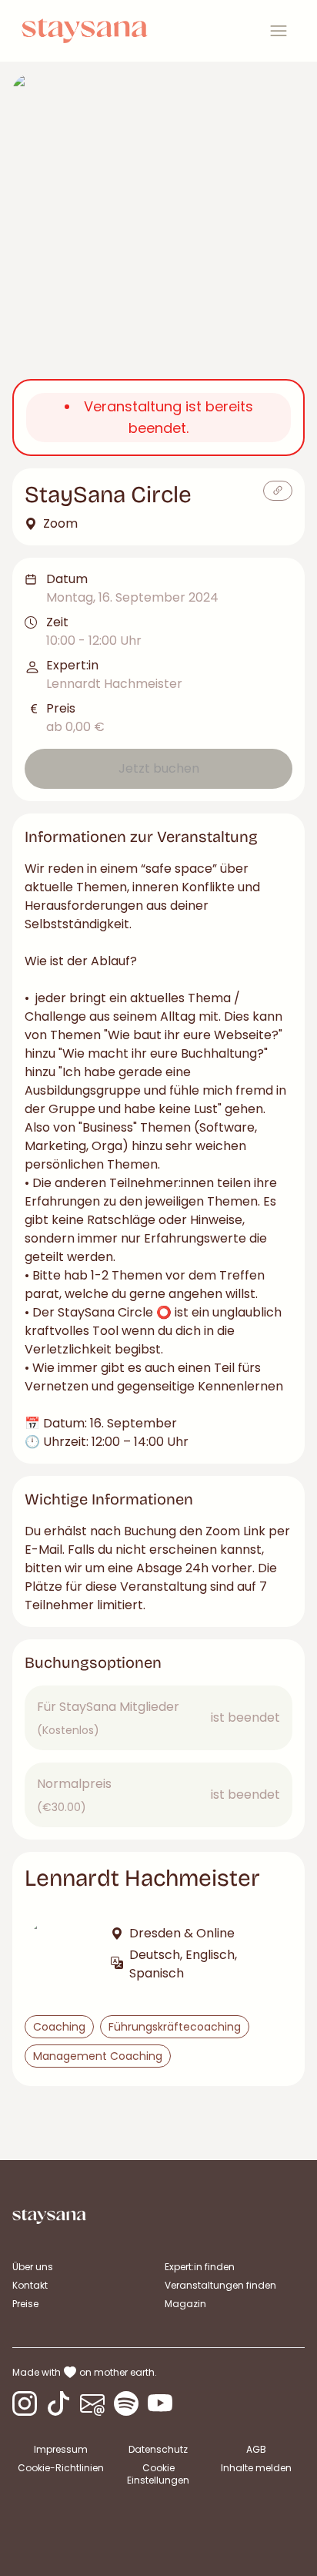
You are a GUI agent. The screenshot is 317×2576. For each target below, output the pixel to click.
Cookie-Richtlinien (61, 2468)
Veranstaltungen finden (220, 2285)
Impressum (61, 2449)
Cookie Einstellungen (158, 2474)
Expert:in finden (200, 2267)
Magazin (185, 2304)
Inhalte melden (256, 2468)
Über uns (33, 2267)
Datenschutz (158, 2449)
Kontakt (30, 2285)
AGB (256, 2449)
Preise (25, 2304)
